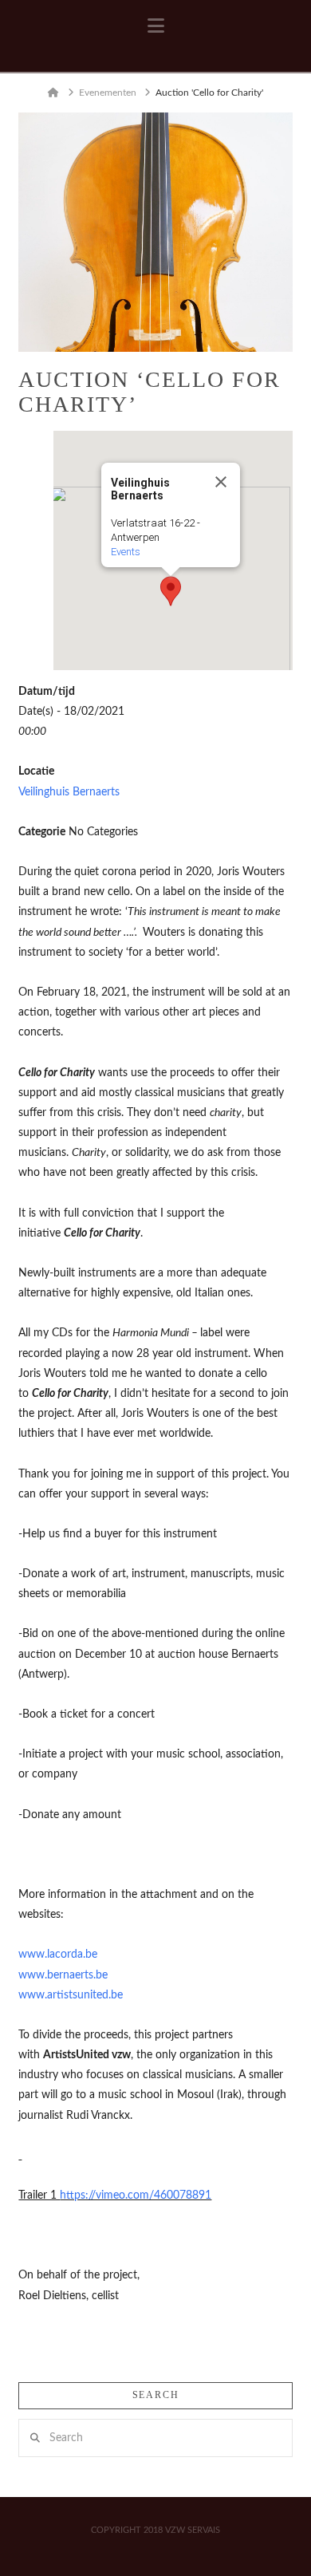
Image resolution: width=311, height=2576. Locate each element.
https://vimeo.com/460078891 (136, 2195)
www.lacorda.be (58, 1955)
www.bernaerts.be (63, 1975)
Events (126, 552)
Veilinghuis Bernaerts (69, 792)
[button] (156, 26)
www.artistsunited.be (71, 1995)
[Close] (221, 482)
